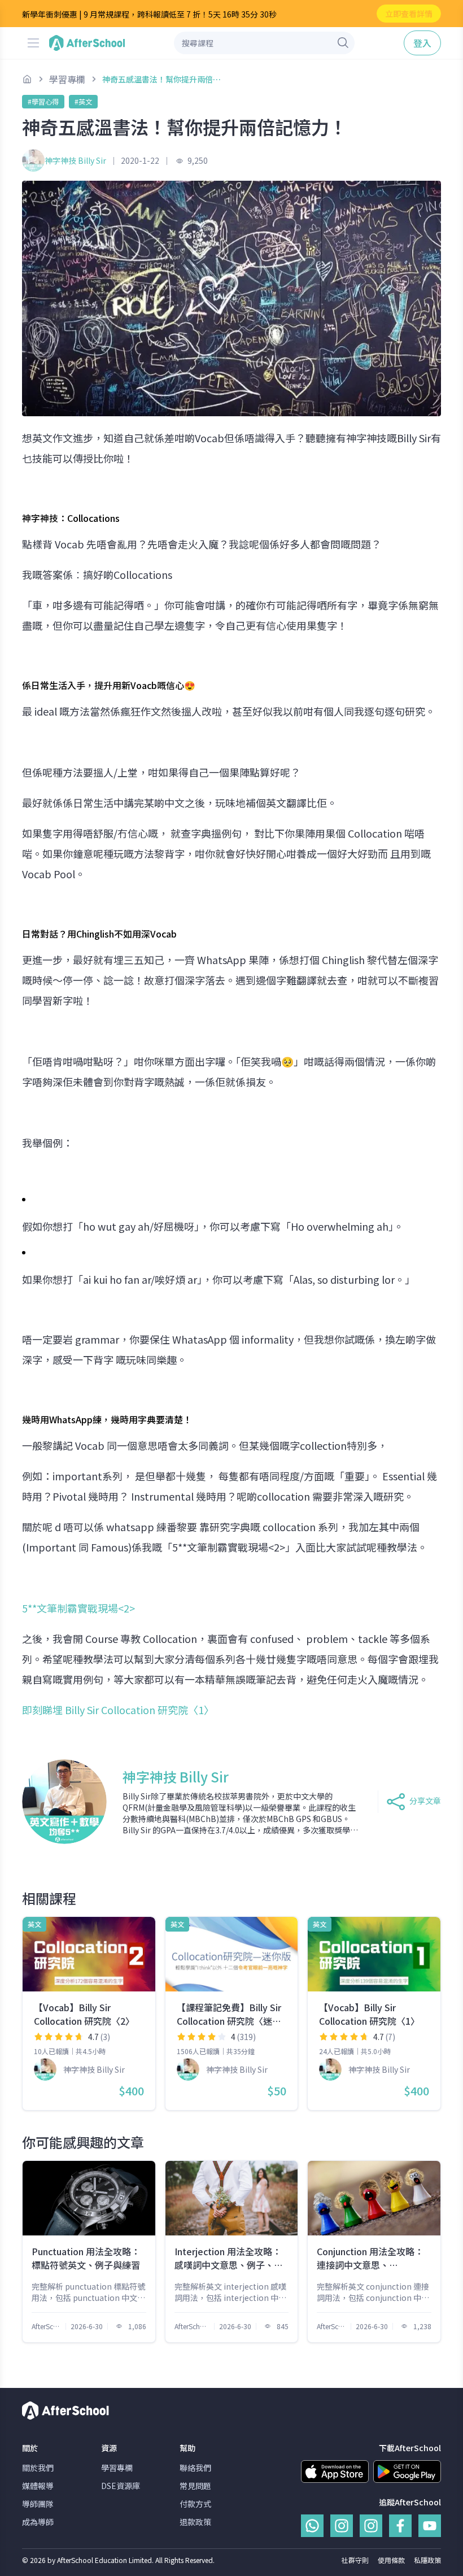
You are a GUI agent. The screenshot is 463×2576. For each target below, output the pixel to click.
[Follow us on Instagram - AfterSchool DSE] (371, 2526)
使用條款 (391, 2560)
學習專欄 (117, 2468)
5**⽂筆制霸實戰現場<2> (78, 1608)
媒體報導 (38, 2486)
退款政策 (195, 2522)
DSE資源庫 (121, 2486)
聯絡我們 (195, 2468)
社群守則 (355, 2560)
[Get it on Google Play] (407, 2472)
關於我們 (38, 2468)
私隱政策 (427, 2560)
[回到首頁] (87, 43)
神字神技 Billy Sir (75, 160)
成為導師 (38, 2522)
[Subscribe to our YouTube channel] (430, 2526)
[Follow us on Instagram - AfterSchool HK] (342, 2526)
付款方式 (195, 2504)
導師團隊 (38, 2504)
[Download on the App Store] (335, 2472)
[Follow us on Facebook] (400, 2526)
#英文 (83, 101)
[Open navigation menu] (33, 43)
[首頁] (27, 79)
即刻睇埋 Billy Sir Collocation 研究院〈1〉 (120, 1710)
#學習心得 (43, 101)
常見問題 (195, 2486)
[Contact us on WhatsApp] (312, 2526)
